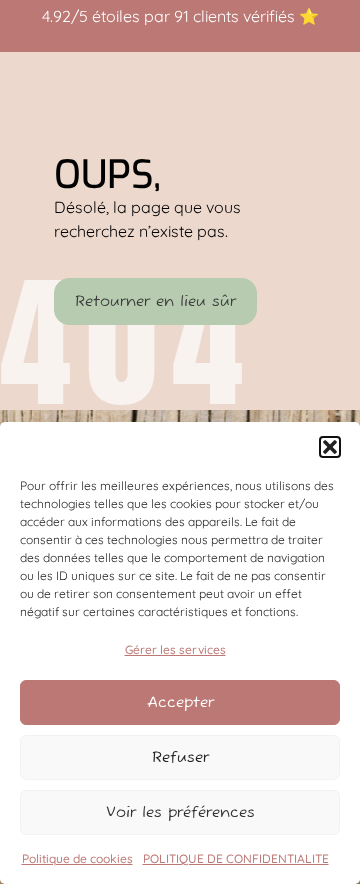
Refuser (180, 757)
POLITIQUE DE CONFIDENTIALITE (236, 858)
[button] (330, 447)
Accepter (180, 702)
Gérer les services (175, 649)
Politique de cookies (77, 858)
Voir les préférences (180, 812)
